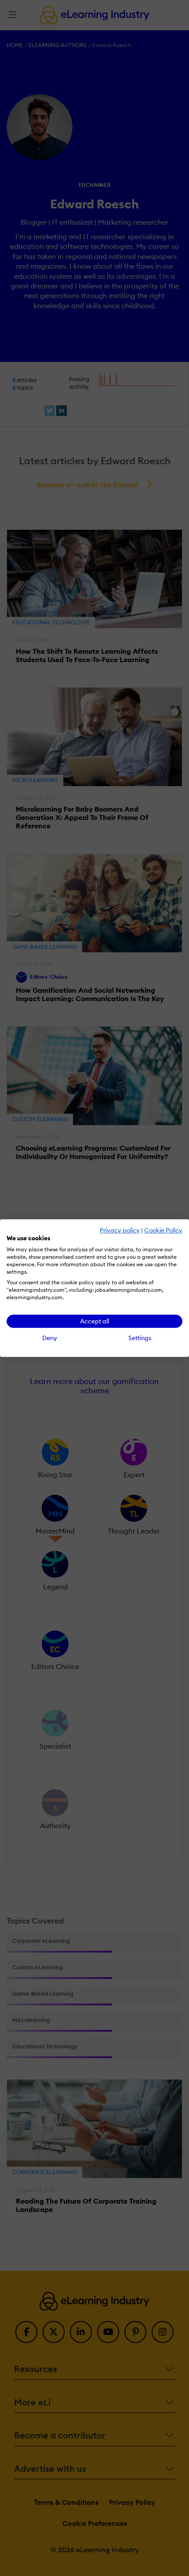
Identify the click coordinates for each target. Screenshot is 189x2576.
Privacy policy (120, 1230)
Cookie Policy (163, 1230)
